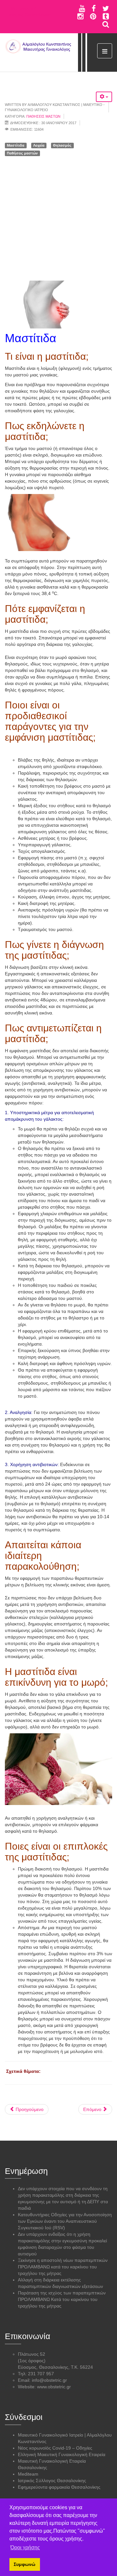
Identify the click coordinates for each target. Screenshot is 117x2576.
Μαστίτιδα (16, 145)
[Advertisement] (58, 219)
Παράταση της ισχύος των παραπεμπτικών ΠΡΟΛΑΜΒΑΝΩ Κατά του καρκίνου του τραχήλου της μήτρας (62, 2299)
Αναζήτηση (106, 24)
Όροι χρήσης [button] (25, 2547)
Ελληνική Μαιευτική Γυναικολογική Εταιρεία (62, 2454)
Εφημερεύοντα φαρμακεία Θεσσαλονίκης (59, 2487)
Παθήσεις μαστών (43, 116)
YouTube (82, 8)
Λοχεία (39, 145)
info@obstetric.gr (49, 2380)
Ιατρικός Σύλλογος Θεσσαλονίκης (52, 2481)
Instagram (80, 16)
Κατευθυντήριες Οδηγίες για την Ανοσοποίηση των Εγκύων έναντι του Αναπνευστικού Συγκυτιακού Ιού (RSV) (65, 2221)
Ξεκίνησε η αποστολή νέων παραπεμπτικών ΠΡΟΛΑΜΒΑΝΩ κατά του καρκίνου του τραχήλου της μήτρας (63, 2267)
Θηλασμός (62, 145)
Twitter (106, 8)
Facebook (94, 8)
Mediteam (28, 2474)
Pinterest (93, 16)
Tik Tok (106, 16)
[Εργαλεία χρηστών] (104, 97)
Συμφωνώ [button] (25, 2564)
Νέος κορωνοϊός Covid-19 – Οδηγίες (55, 2448)
